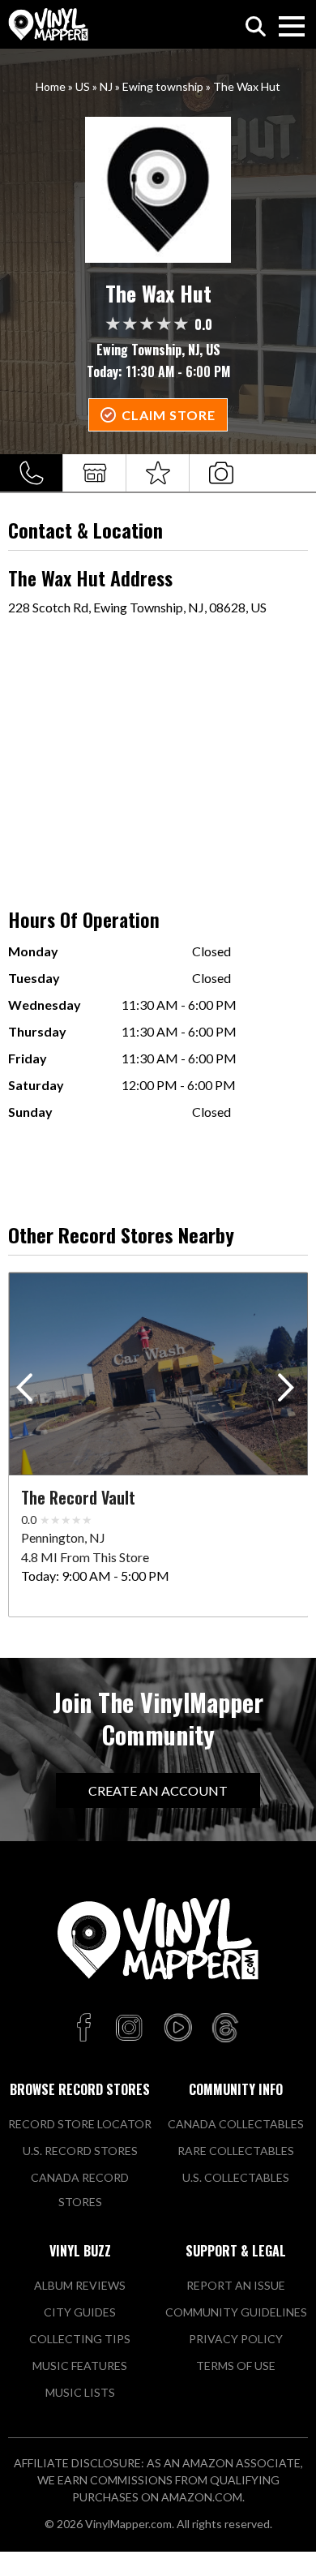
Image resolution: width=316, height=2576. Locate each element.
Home (51, 86)
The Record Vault (78, 1497)
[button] (289, 1391)
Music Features (80, 2366)
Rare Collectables (236, 2151)
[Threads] (225, 2029)
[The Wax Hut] (158, 190)
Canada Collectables (236, 2124)
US (83, 86)
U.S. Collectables (236, 2177)
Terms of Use (236, 2366)
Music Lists (80, 2392)
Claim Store (169, 415)
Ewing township (163, 86)
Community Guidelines (236, 2312)
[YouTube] (177, 2029)
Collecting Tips (80, 2339)
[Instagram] (129, 2029)
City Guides (80, 2312)
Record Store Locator (80, 2124)
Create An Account (158, 1790)
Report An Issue (236, 2285)
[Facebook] (86, 2029)
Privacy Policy (236, 2339)
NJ (106, 86)
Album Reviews (80, 2285)
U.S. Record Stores (80, 2151)
